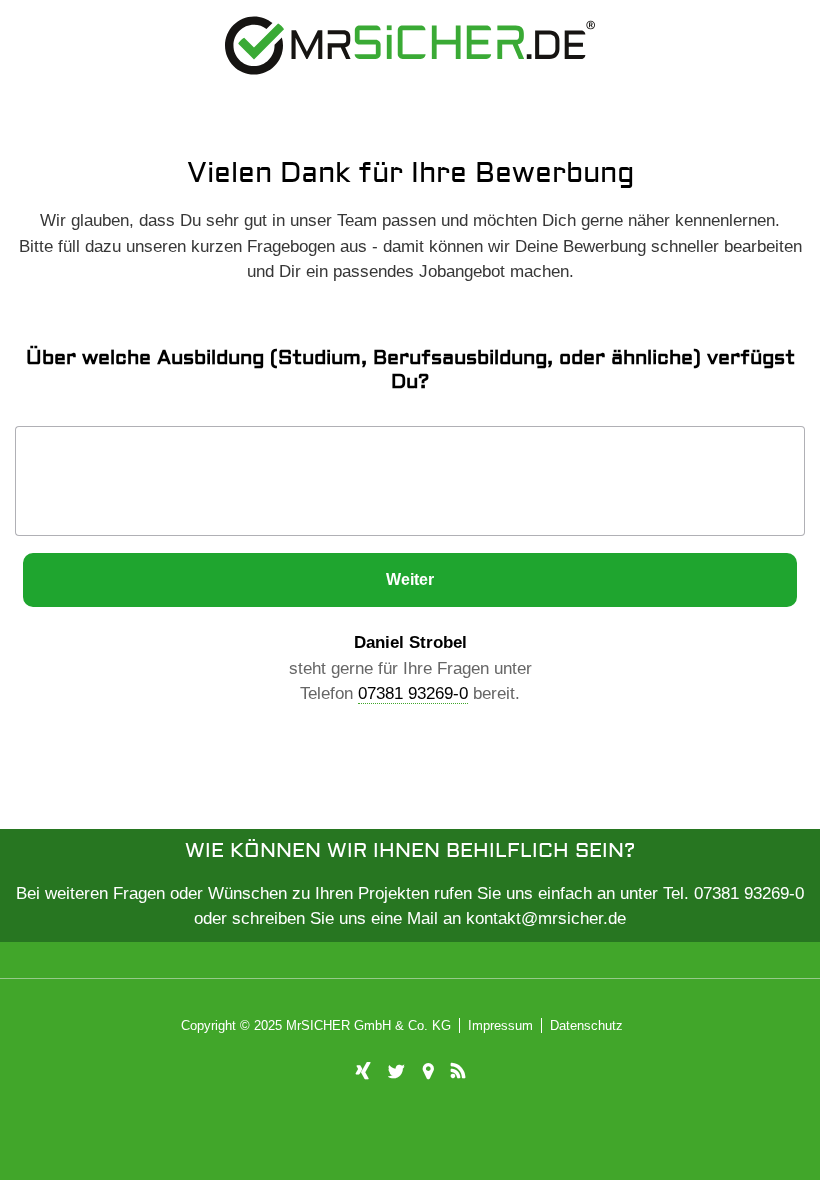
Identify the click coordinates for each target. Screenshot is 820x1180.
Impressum (500, 1025)
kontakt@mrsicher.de (546, 918)
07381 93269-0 (413, 693)
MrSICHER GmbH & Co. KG (368, 1025)
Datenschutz (586, 1025)
